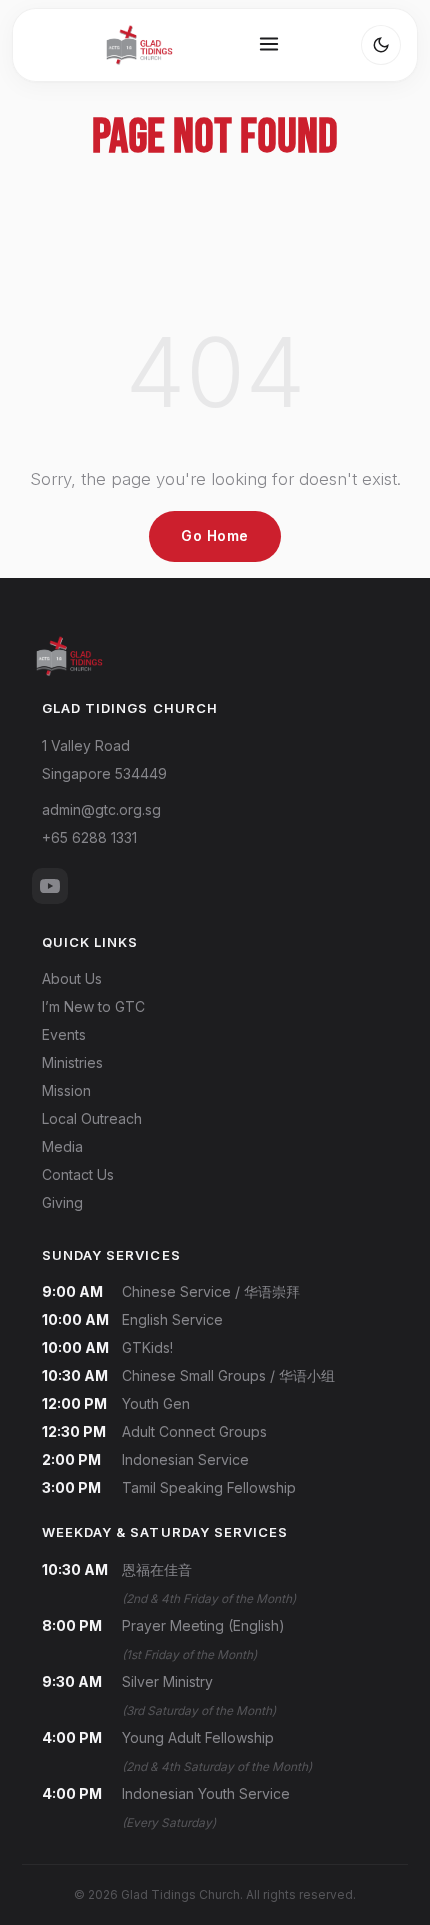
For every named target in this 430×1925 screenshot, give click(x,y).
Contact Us (78, 1174)
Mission (66, 1090)
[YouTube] (50, 886)
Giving (62, 1202)
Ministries (72, 1062)
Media (62, 1146)
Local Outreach (92, 1118)
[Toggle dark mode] (381, 45)
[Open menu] (269, 45)
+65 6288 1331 (89, 837)
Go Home (215, 535)
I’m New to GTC (93, 1006)
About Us (72, 978)
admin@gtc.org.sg (101, 809)
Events (64, 1034)
